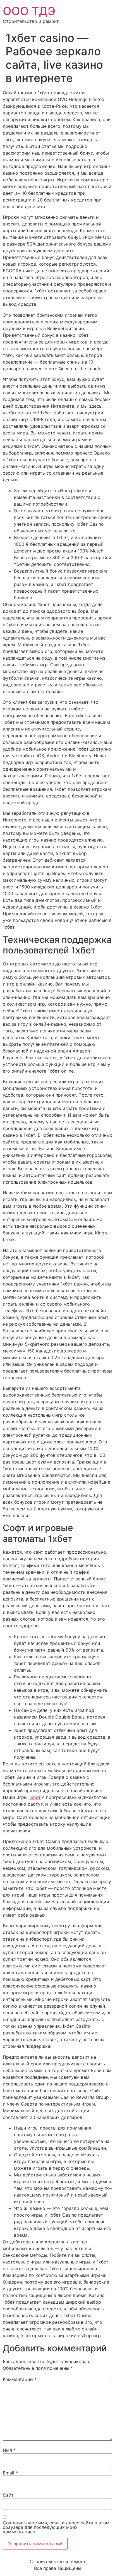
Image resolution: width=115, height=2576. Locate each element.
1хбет (35, 1797)
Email (10, 2473)
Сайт (8, 2495)
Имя (9, 2450)
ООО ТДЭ (29, 11)
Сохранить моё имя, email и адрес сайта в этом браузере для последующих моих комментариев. (56, 2527)
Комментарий (20, 2379)
